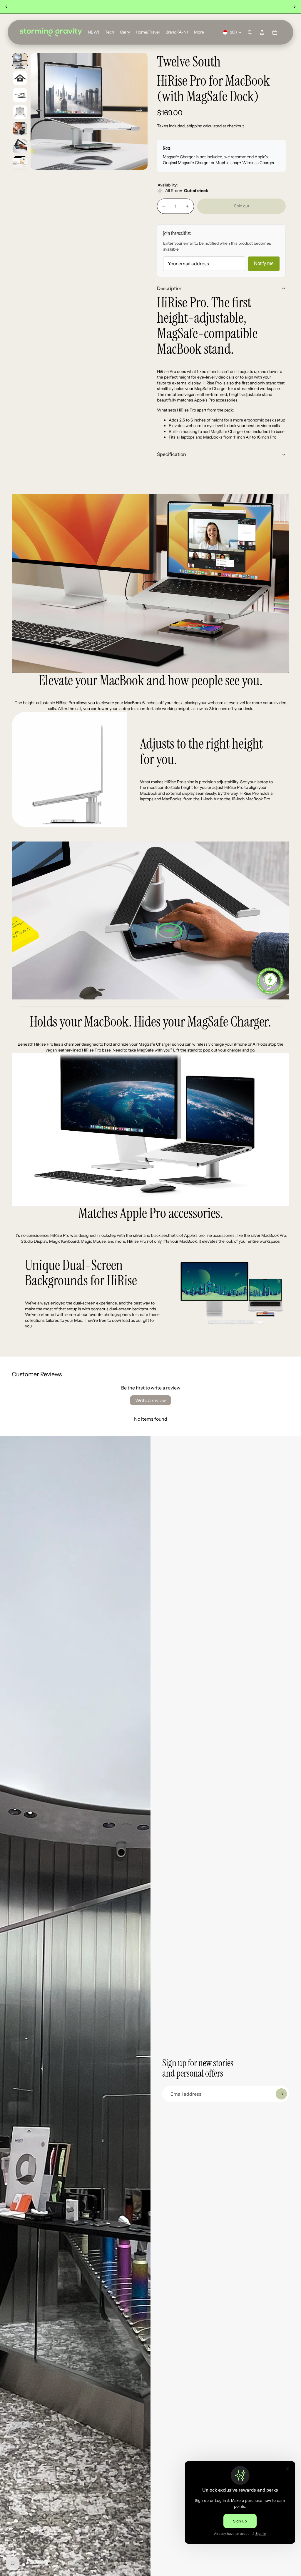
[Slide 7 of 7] (20, 163)
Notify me (264, 263)
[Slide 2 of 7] (20, 78)
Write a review (150, 1400)
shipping (194, 126)
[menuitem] (199, 32)
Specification (172, 454)
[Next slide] (295, 7)
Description (170, 288)
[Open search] (250, 32)
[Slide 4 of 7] (20, 112)
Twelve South (189, 62)
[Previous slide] (6, 7)
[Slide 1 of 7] (20, 61)
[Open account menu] (262, 32)
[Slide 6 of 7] (20, 146)
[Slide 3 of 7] (20, 95)
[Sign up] (281, 2094)
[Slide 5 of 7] (20, 129)
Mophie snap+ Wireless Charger (245, 163)
